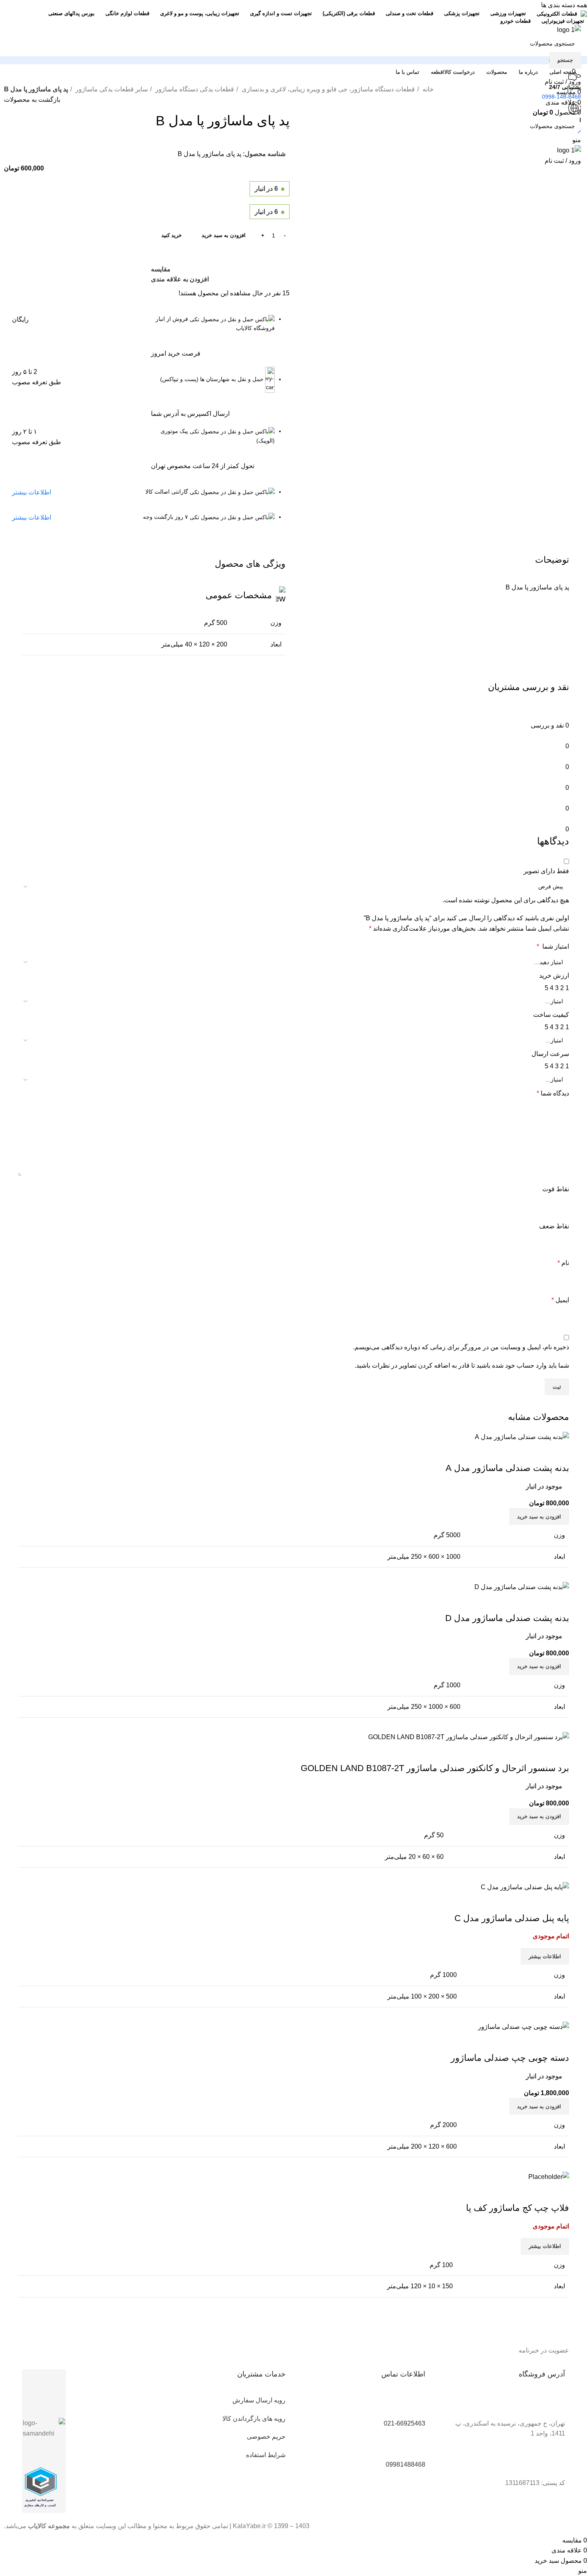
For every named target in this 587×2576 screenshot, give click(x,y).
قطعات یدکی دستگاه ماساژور (194, 89)
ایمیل (560, 1300)
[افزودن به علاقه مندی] (516, 1902)
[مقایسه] (559, 1902)
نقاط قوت (556, 1189)
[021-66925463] (415, 2405)
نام (563, 1263)
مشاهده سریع (537, 1902)
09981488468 (406, 2464)
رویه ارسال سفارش (259, 2400)
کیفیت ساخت (551, 1015)
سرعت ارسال (550, 1054)
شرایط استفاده (266, 2455)
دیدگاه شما (553, 1093)
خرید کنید (172, 235)
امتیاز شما (553, 946)
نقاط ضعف (554, 1226)
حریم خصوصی (266, 2437)
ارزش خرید (554, 976)
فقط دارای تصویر (546, 871)
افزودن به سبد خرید (224, 235)
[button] (539, 2106)
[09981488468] (415, 2446)
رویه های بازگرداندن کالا (254, 2419)
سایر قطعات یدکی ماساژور (111, 89)
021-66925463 (405, 2423)
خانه (427, 89)
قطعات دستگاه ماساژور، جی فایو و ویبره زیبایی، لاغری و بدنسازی (327, 89)
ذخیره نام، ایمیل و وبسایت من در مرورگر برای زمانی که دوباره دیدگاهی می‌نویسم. (461, 1347)
